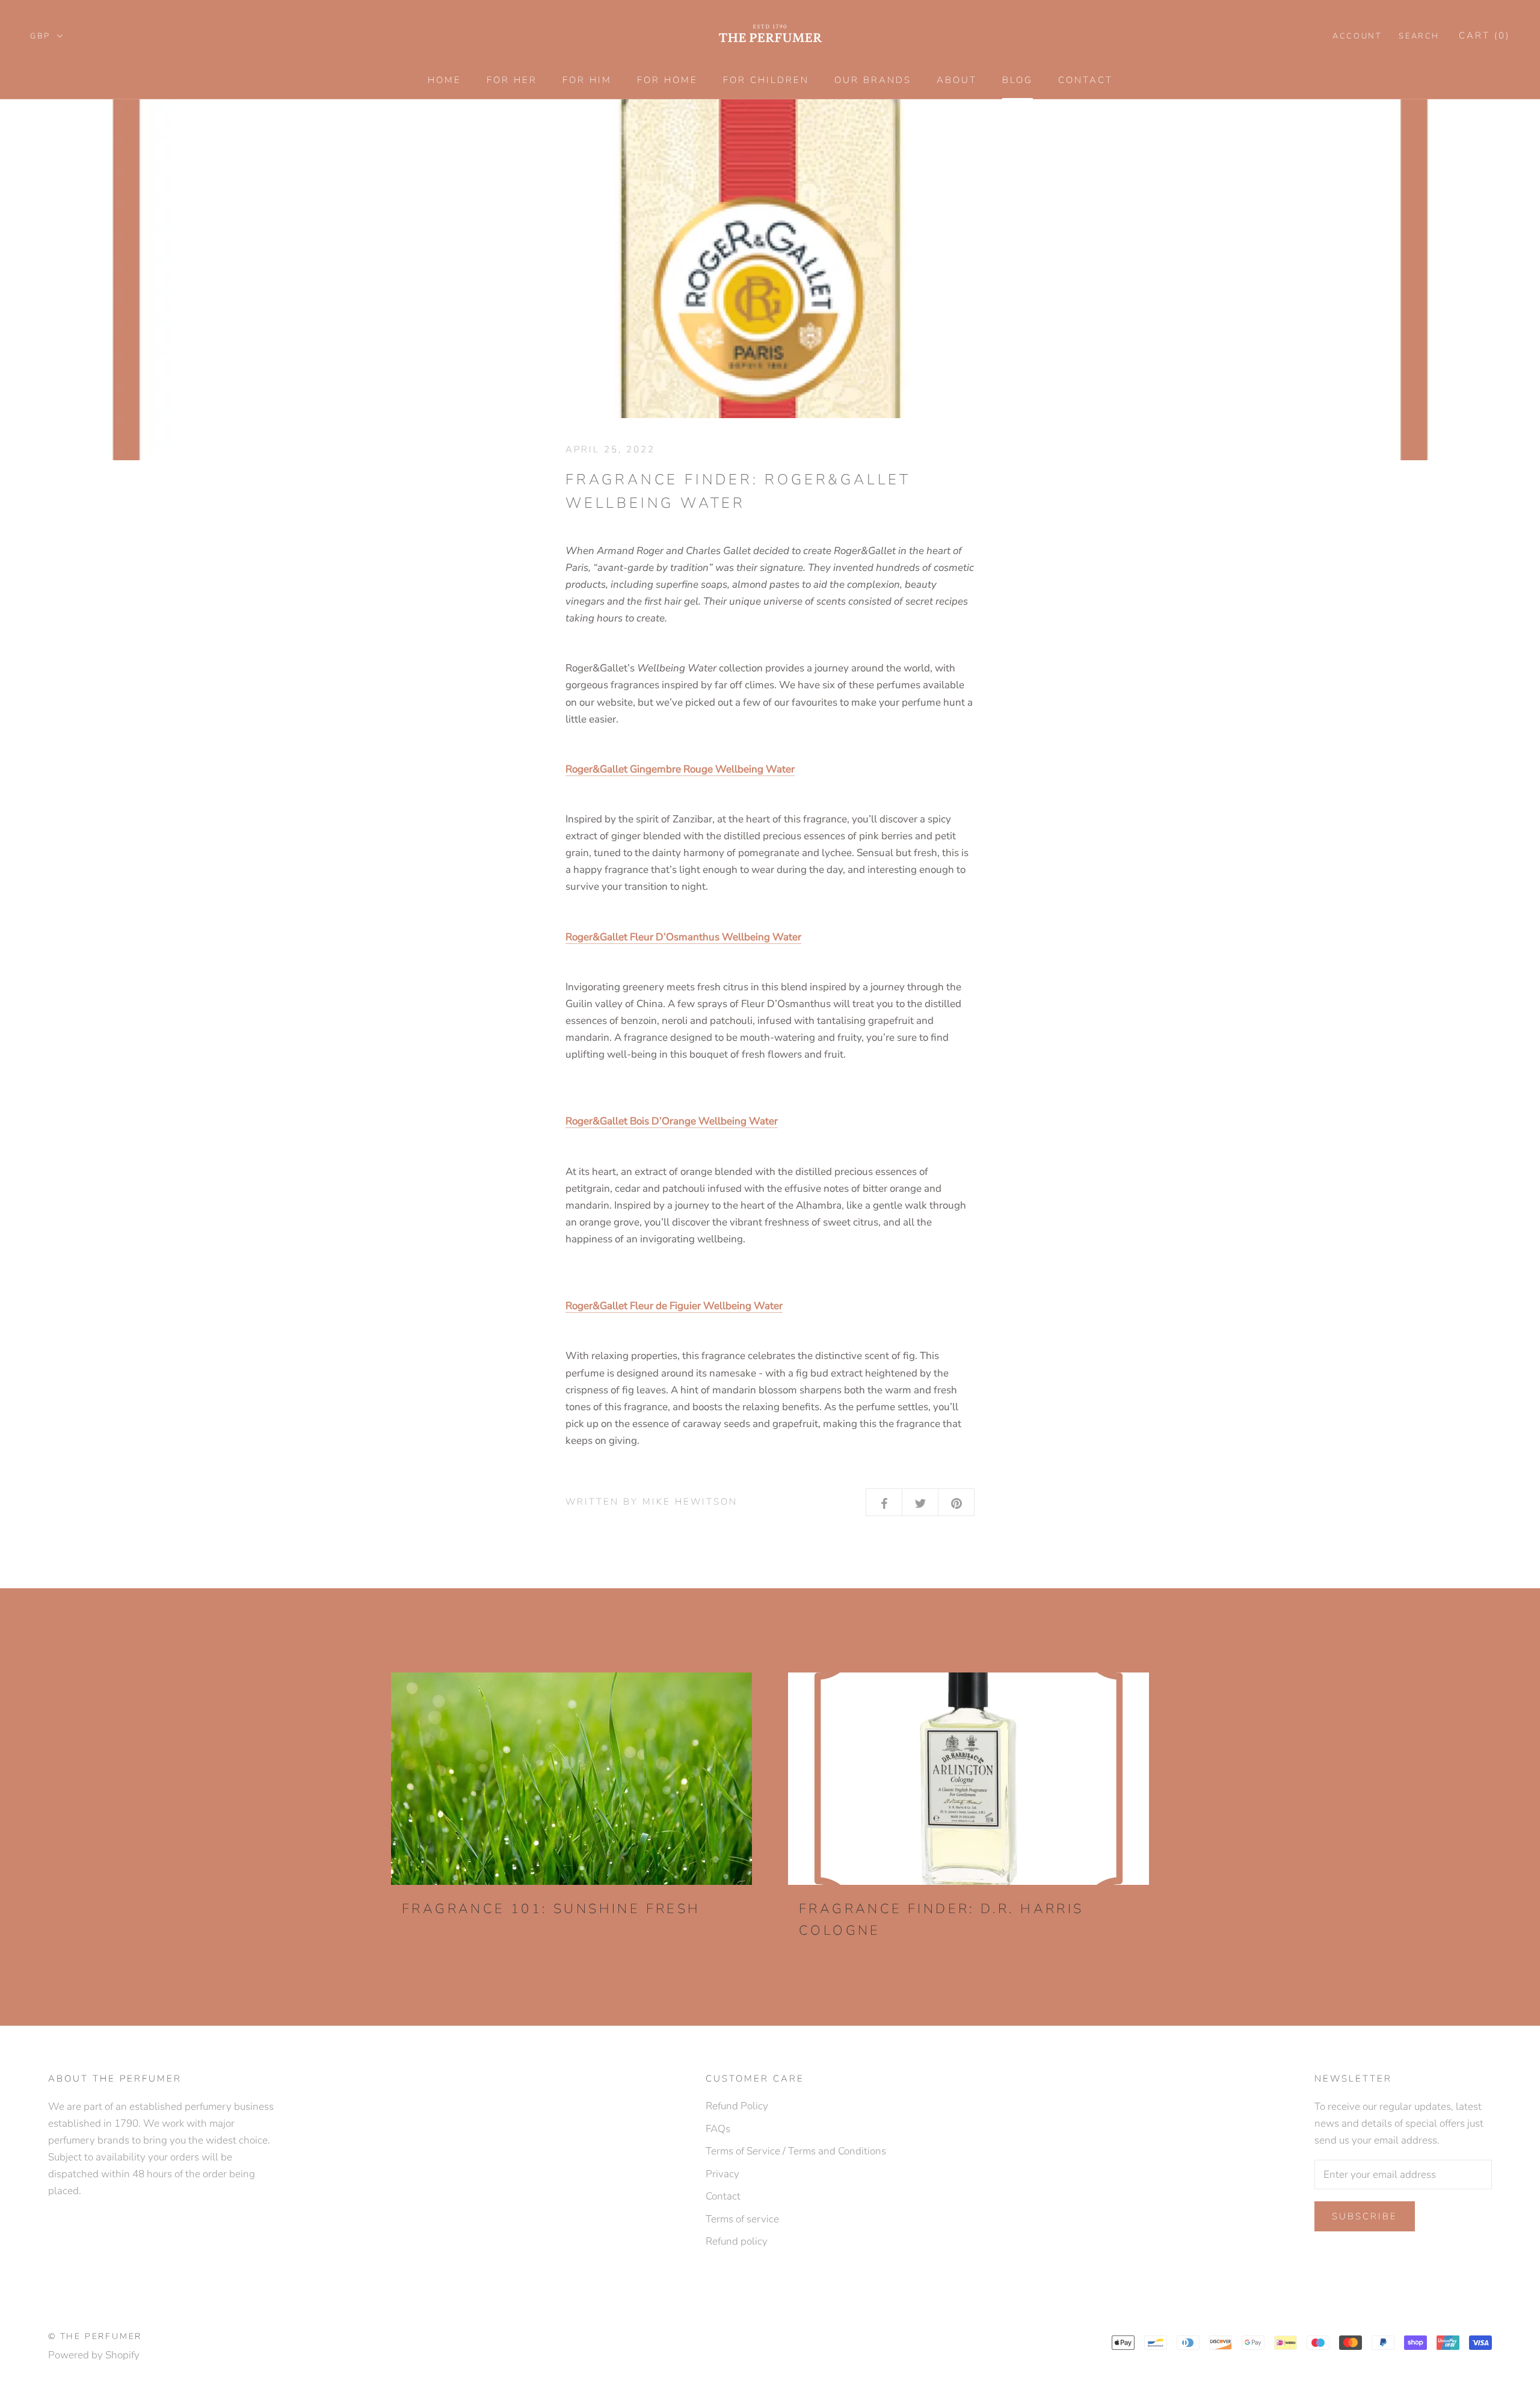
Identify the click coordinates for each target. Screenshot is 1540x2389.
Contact (1086, 80)
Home (445, 80)
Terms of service (742, 2219)
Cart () (1484, 35)
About (957, 80)
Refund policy (737, 2241)
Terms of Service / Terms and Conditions (796, 2151)
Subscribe (1365, 2216)
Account (1357, 36)
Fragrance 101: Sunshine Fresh (551, 1909)
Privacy (722, 2174)
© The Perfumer (95, 2336)
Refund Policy (737, 2106)
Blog (1018, 80)
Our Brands (873, 80)
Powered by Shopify (94, 2355)
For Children (766, 80)
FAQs (718, 2129)
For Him (587, 80)
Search (1419, 36)
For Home (667, 80)
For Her (512, 80)
